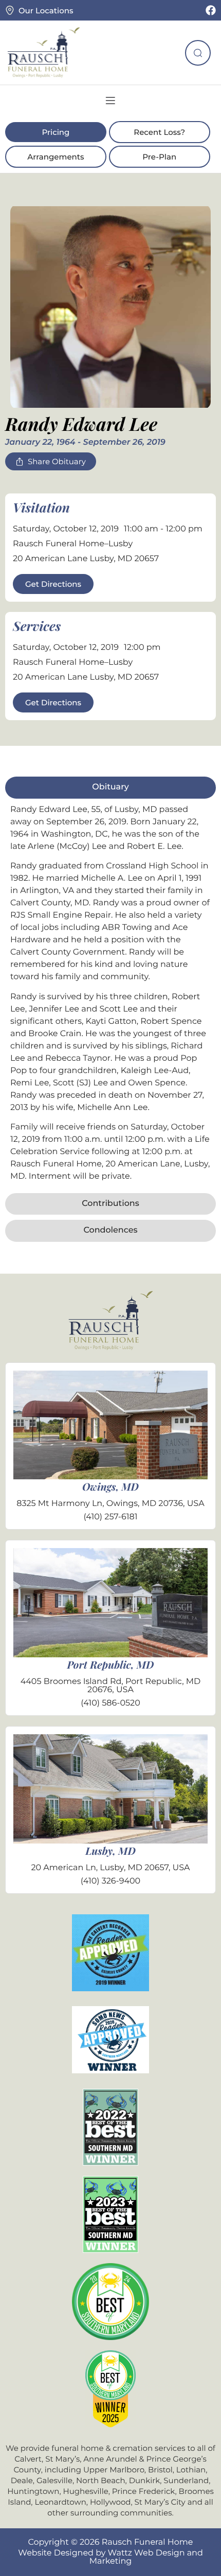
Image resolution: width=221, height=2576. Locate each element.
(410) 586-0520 (110, 1703)
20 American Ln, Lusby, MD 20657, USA (110, 1868)
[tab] (110, 787)
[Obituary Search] (198, 53)
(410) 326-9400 (110, 1881)
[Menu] (110, 101)
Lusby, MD (110, 1851)
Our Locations (46, 11)
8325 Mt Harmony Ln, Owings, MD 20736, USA (110, 1504)
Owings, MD (110, 1487)
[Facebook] (211, 10)
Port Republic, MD (111, 1665)
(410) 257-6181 (110, 1517)
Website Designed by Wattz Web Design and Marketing (110, 2557)
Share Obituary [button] (57, 461)
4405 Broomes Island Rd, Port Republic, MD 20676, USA (111, 1686)
